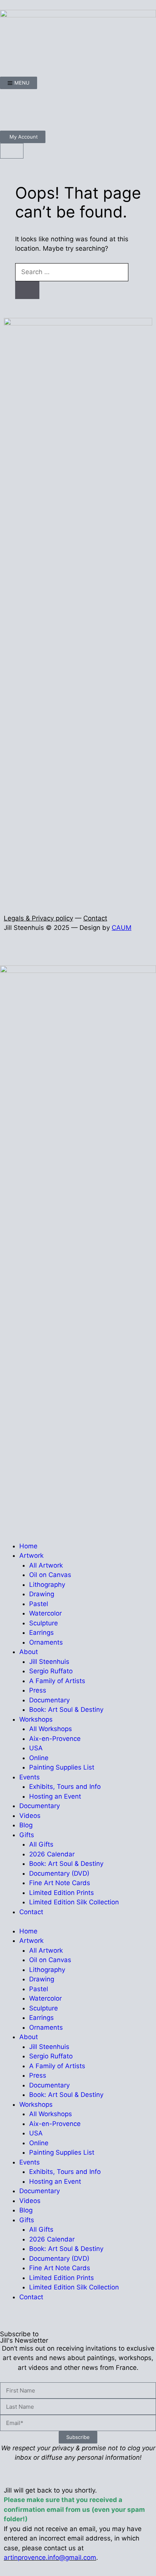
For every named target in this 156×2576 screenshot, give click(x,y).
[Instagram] (30, 108)
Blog (26, 1825)
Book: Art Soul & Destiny (66, 1710)
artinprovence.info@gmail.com (50, 2558)
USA (36, 1748)
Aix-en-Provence (55, 1739)
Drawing (42, 1594)
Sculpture (44, 1623)
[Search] (27, 290)
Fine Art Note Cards (60, 1883)
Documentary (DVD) (59, 1873)
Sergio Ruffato (51, 1671)
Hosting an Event (55, 1796)
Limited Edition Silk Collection (74, 1902)
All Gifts (41, 1844)
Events (30, 1777)
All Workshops (51, 1729)
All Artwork (46, 1565)
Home (28, 1546)
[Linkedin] (72, 108)
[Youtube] (51, 108)
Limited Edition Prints (62, 1893)
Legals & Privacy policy (38, 918)
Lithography (47, 1585)
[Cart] (12, 151)
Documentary (49, 1700)
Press (38, 1690)
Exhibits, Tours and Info (65, 1787)
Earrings (41, 1633)
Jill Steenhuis (49, 1662)
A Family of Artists (57, 1681)
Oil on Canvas (50, 1575)
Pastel (39, 1604)
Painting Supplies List (62, 1767)
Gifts (27, 1835)
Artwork (31, 1555)
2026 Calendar (52, 1854)
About (29, 1652)
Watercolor (45, 1613)
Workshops (36, 1719)
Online (39, 1758)
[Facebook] (9, 108)
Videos (30, 1816)
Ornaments (46, 1642)
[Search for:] (72, 272)
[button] (2, 951)
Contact (95, 918)
